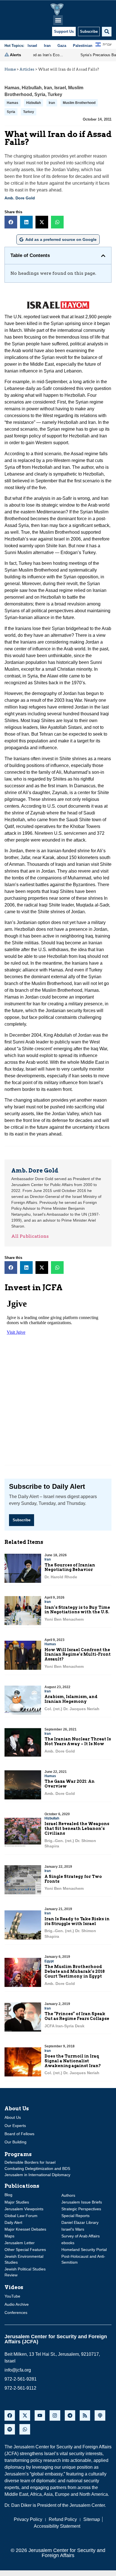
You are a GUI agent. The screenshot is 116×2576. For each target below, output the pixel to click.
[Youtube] (40, 2415)
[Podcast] (100, 2415)
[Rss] (85, 2415)
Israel (60, 88)
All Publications (30, 1236)
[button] (58, 20)
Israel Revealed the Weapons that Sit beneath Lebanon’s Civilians (77, 1829)
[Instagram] (55, 2415)
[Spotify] (10, 2429)
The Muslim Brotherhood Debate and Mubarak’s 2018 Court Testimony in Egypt (75, 1971)
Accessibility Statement (57, 2526)
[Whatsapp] (25, 2429)
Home (10, 69)
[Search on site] (107, 32)
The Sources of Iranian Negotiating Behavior (70, 1567)
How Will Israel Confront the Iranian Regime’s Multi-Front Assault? (78, 1655)
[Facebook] (10, 2415)
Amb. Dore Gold (20, 198)
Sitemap (92, 2519)
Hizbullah (32, 88)
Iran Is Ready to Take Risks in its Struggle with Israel (77, 1921)
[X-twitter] (25, 2415)
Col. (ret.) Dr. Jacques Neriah (72, 1709)
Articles (27, 69)
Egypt (49, 1961)
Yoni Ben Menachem (64, 1619)
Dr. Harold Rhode (61, 1577)
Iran (48, 88)
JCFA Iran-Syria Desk (64, 2026)
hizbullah (34, 103)
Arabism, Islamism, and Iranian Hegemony (71, 1699)
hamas (13, 103)
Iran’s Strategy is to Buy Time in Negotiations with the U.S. (77, 1610)
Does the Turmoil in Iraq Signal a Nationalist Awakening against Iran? (73, 2061)
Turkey (55, 94)
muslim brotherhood (79, 103)
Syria (40, 94)
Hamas (12, 88)
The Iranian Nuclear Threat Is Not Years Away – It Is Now (78, 1741)
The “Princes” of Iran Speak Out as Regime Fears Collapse (77, 2016)
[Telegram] (70, 2415)
